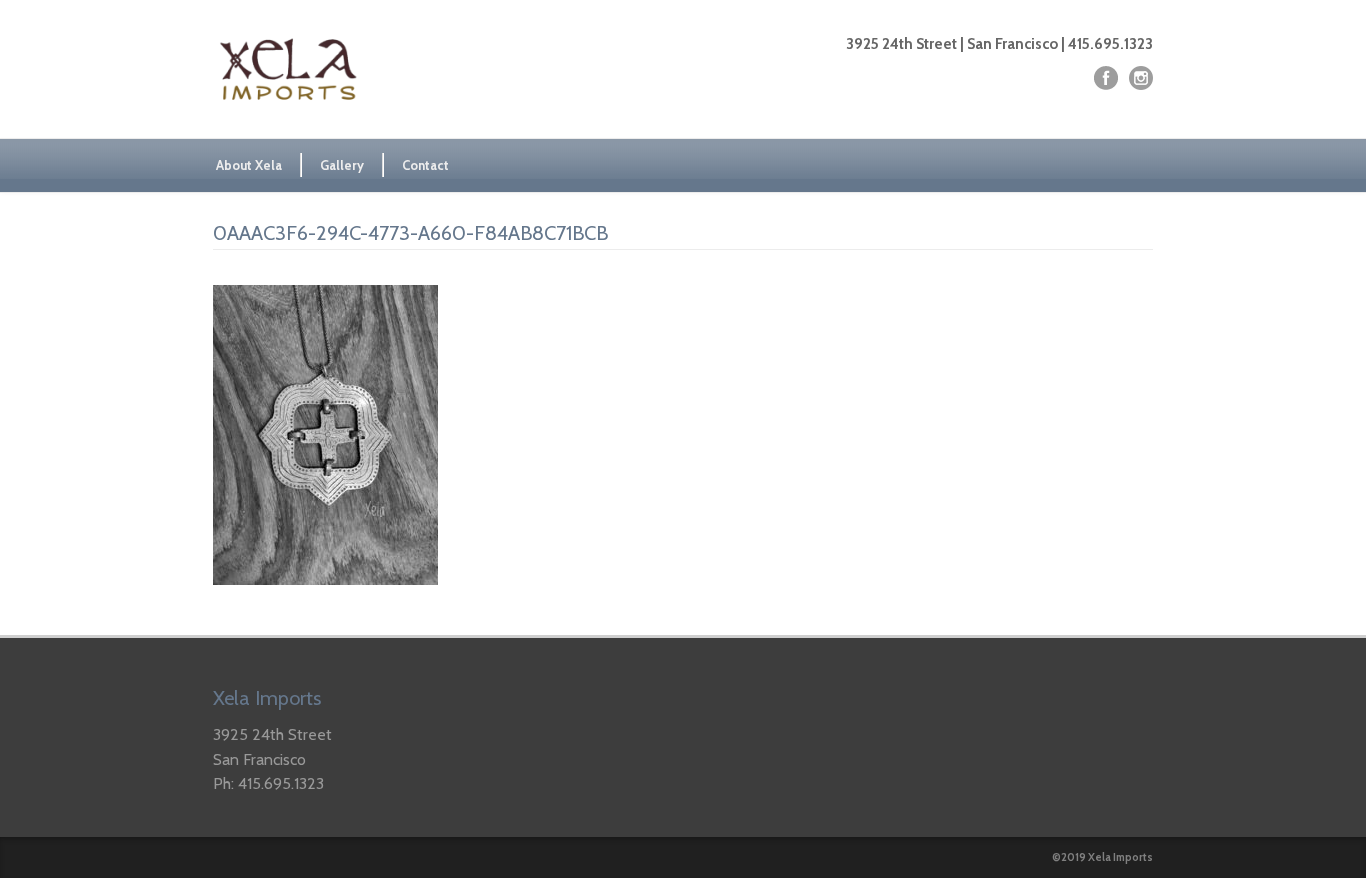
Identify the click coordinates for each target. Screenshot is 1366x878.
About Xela (249, 165)
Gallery (342, 165)
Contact (425, 165)
